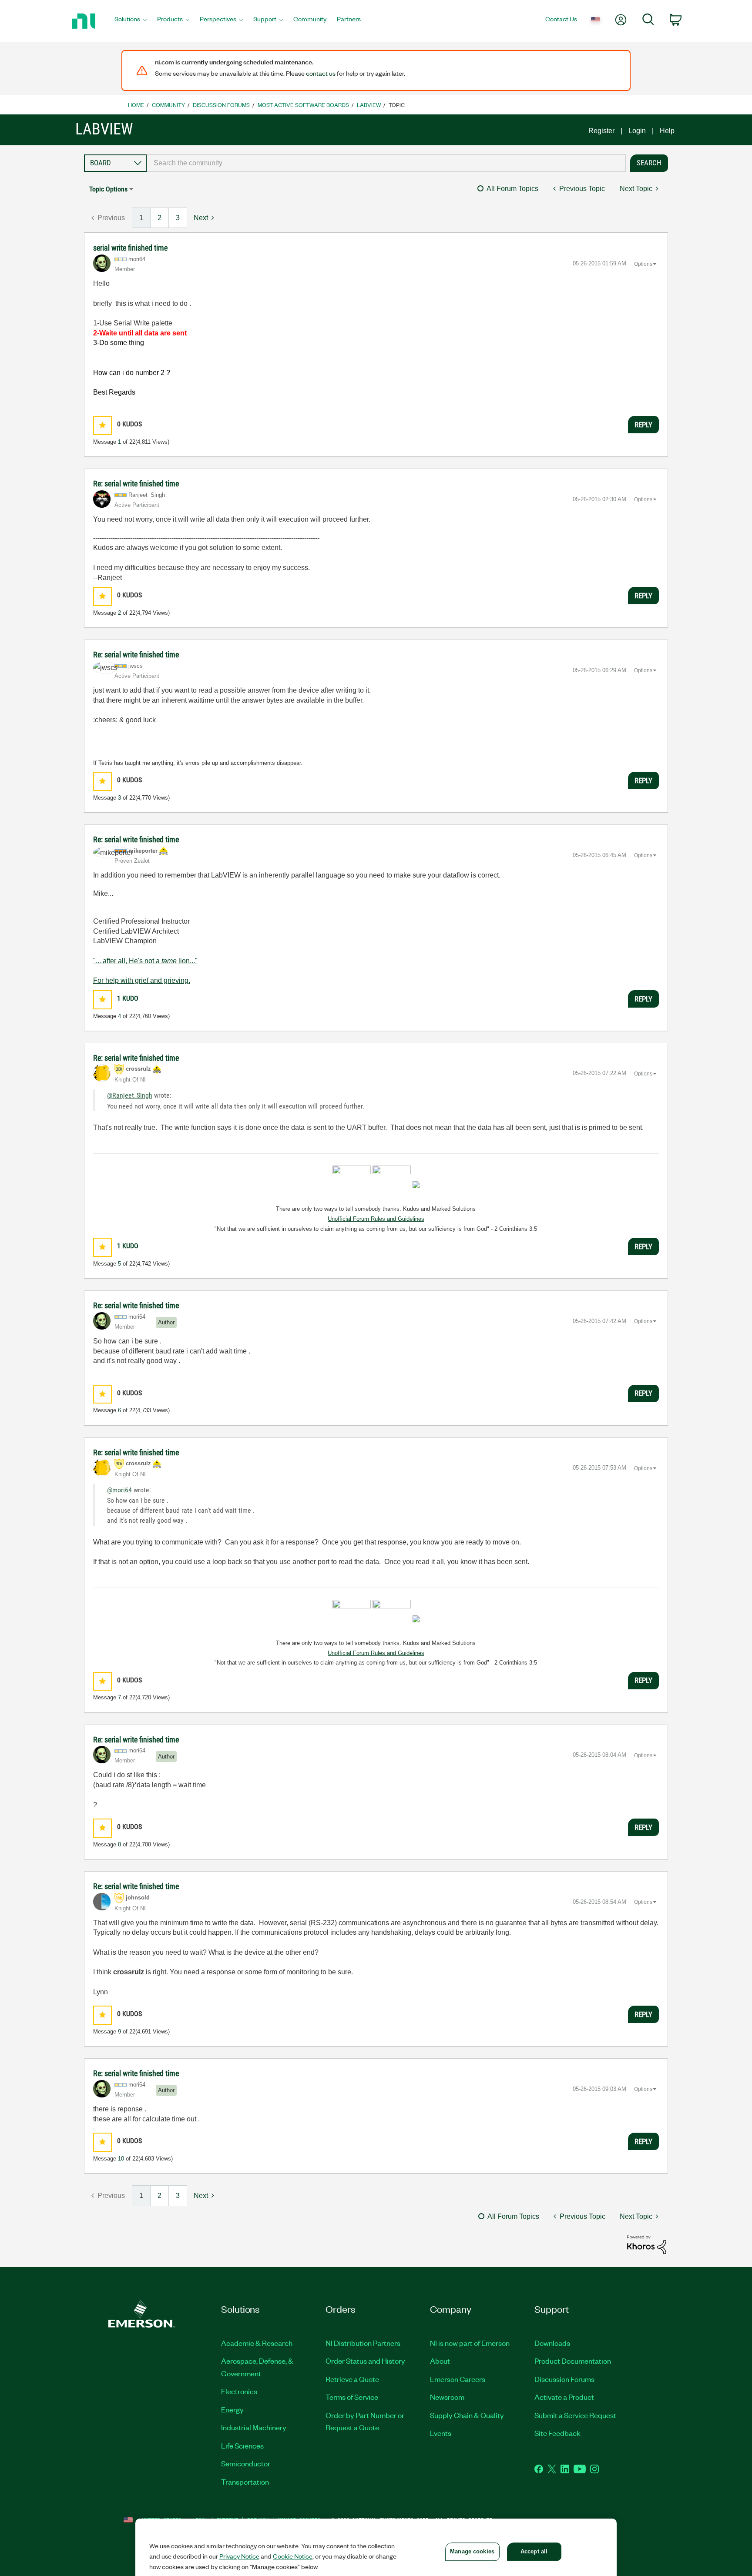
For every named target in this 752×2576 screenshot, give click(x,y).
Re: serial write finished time (136, 484)
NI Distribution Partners (363, 2343)
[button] (102, 425)
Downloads (552, 2343)
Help (667, 131)
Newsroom (447, 2397)
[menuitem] (131, 21)
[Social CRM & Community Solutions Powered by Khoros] (647, 2244)
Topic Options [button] (108, 189)
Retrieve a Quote (352, 2379)
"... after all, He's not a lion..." (145, 961)
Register (601, 131)
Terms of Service (352, 2397)
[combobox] (386, 163)
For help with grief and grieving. (142, 980)
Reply (643, 425)
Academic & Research (257, 2343)
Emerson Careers (458, 2379)
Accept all (534, 2551)
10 (121, 2159)
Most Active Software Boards (303, 105)
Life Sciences (242, 2445)
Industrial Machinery (254, 2427)
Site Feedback (557, 2433)
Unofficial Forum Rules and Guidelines (376, 1219)
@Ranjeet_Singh (130, 1095)
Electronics (239, 2391)
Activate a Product (564, 2397)
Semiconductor (246, 2463)
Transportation (245, 2482)
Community (168, 105)
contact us (321, 73)
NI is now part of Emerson (470, 2343)
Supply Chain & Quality (467, 2415)
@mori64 (119, 1490)
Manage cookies (472, 2551)
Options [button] (643, 264)
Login (637, 131)
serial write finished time (130, 248)
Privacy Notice (239, 2556)
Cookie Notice (293, 2556)
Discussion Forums (221, 105)
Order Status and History (365, 2361)
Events (441, 2433)
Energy (232, 2409)
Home (136, 105)
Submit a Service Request (575, 2415)
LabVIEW (369, 105)
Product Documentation (573, 2361)
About (440, 2361)
